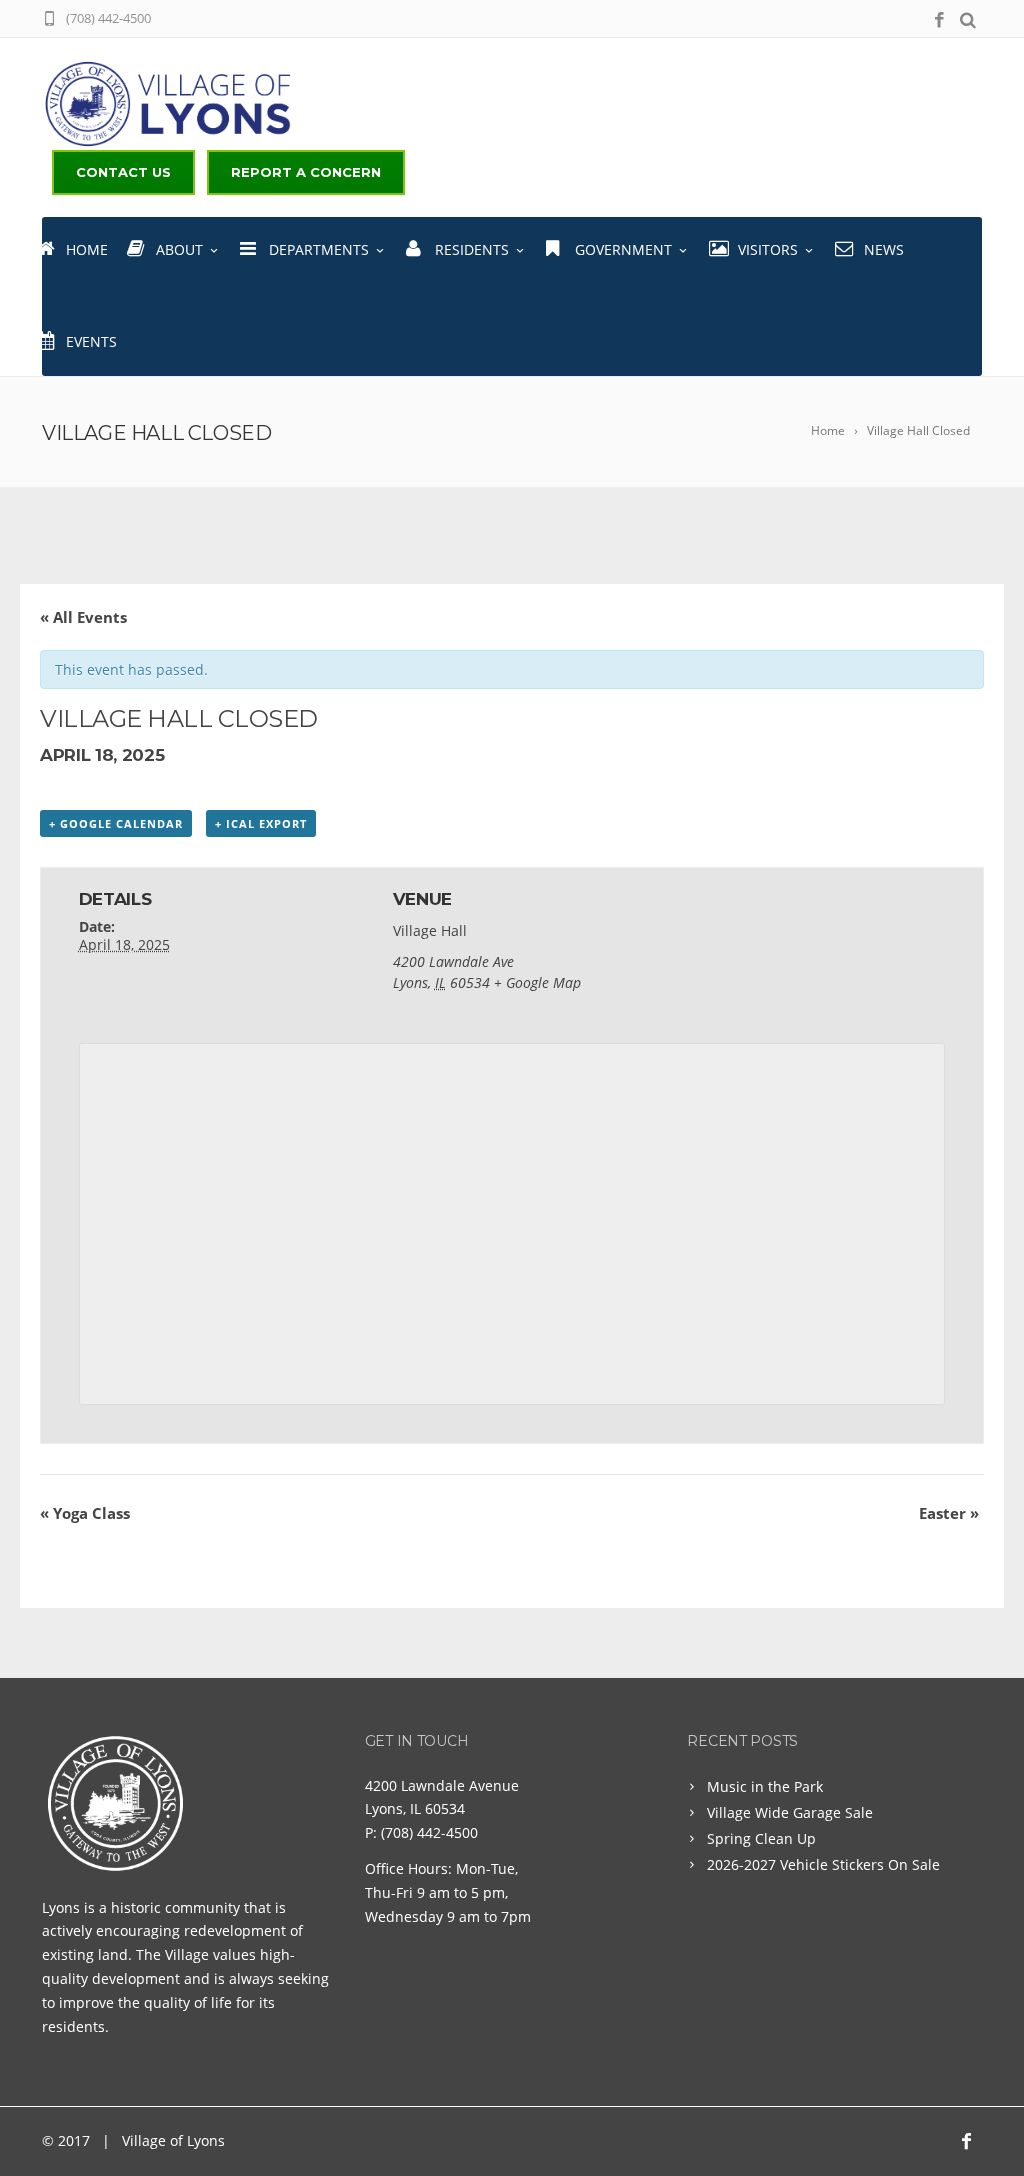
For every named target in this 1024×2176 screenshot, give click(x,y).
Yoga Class (85, 1513)
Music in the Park (765, 1786)
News (884, 249)
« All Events (83, 617)
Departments (319, 249)
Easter (949, 1513)
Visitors (768, 249)
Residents (472, 249)
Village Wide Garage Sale (790, 1812)
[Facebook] (939, 20)
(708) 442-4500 (429, 1832)
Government (623, 249)
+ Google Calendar (116, 823)
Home (87, 249)
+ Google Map (537, 982)
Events (91, 341)
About (179, 249)
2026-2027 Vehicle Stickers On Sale (823, 1864)
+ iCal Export (261, 823)
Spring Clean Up (761, 1838)
